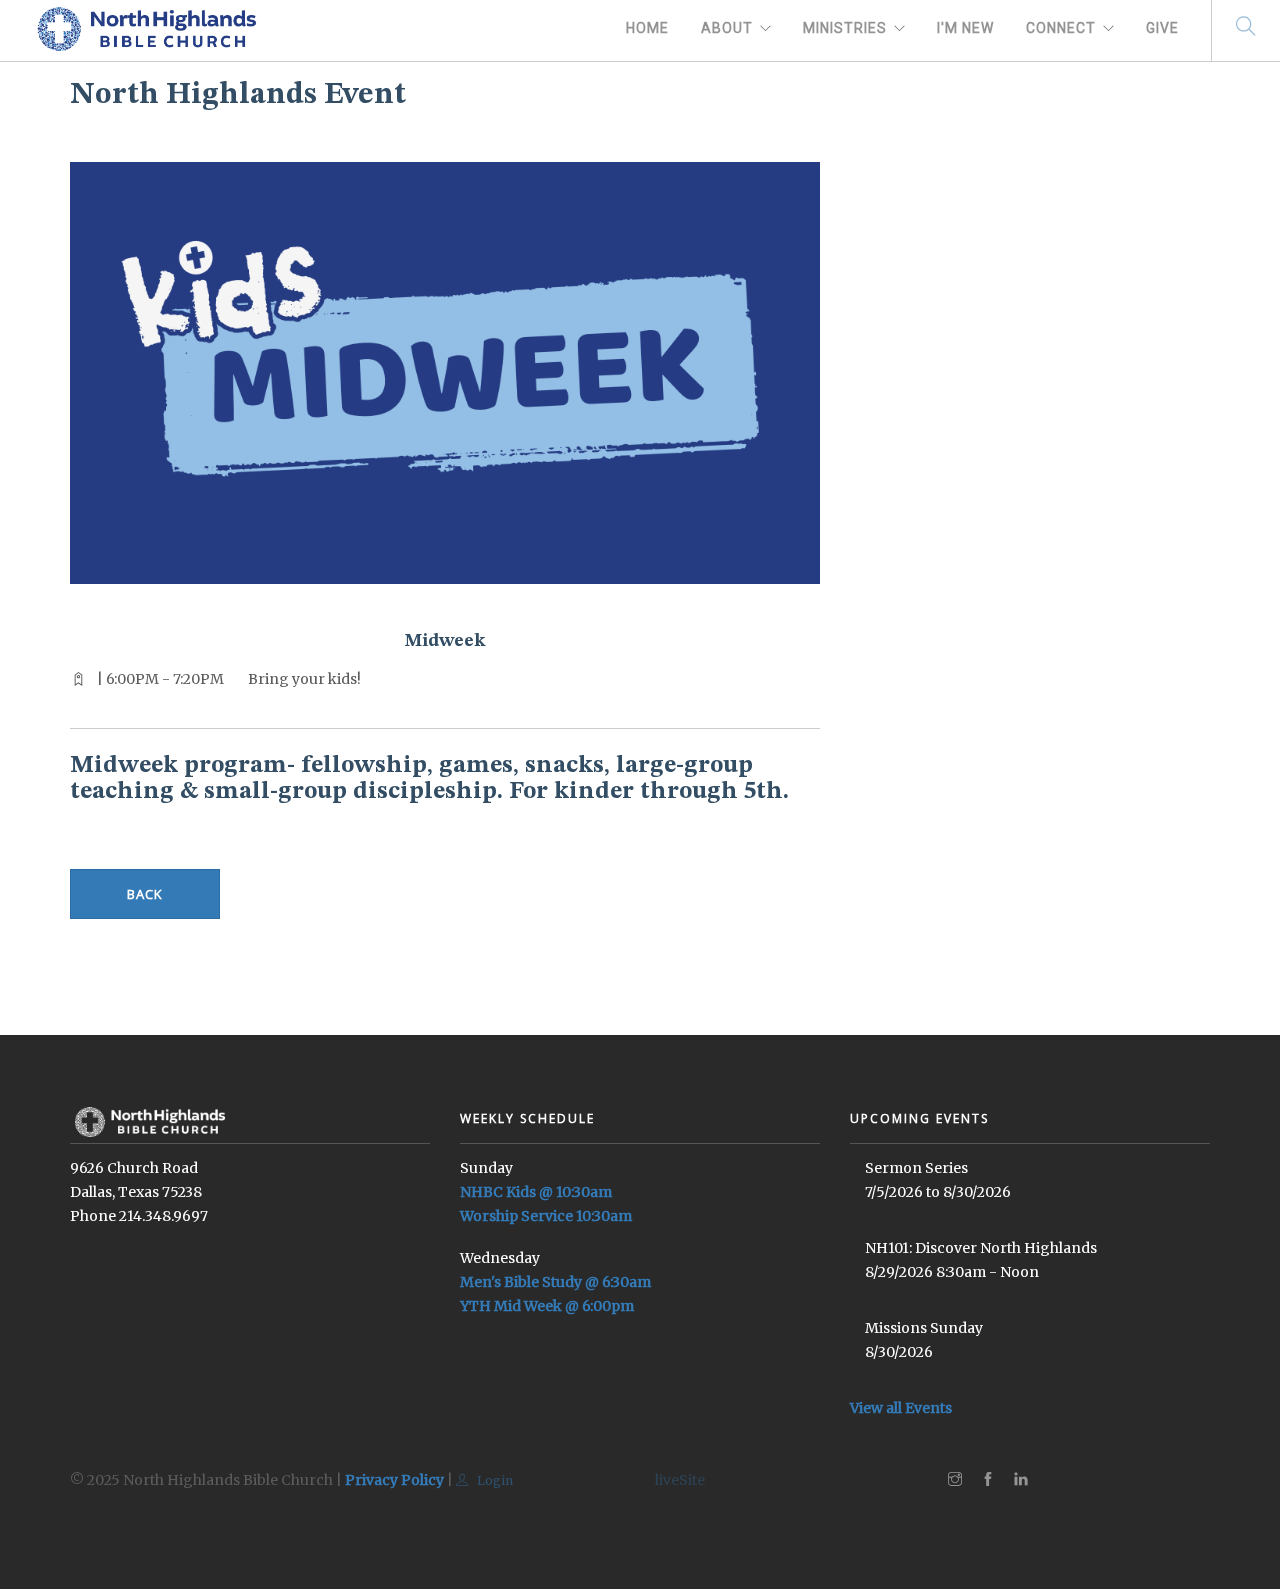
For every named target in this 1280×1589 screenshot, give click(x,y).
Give (1162, 28)
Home (647, 28)
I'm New (965, 28)
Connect (1061, 28)
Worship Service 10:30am (546, 1216)
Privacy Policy (394, 1480)
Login (493, 1480)
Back (145, 894)
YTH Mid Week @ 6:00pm (547, 1306)
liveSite (680, 1480)
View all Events (901, 1408)
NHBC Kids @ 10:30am (536, 1192)
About (727, 28)
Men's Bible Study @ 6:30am (555, 1282)
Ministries (845, 28)
